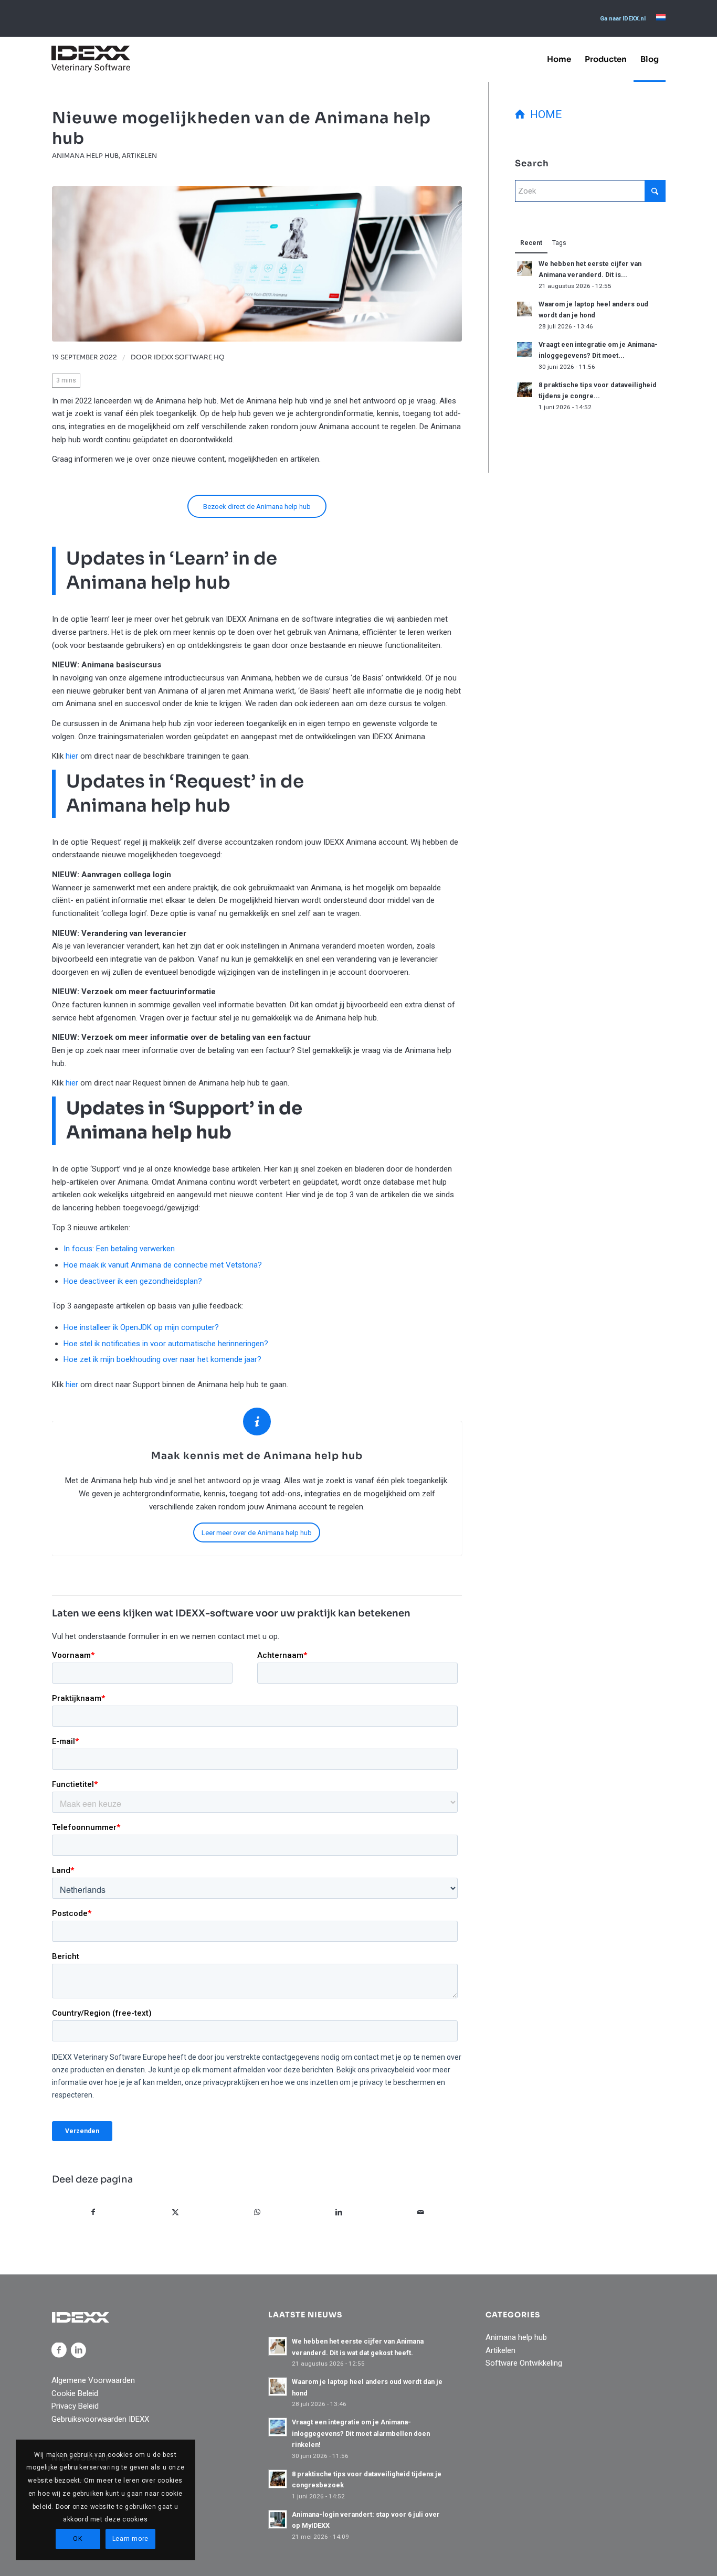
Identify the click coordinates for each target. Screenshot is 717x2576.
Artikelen (139, 156)
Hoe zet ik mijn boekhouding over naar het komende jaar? (162, 1359)
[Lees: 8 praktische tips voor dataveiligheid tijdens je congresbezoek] (524, 390)
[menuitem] (623, 19)
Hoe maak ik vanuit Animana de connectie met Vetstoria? (163, 1265)
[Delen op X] (176, 2212)
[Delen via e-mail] (421, 2212)
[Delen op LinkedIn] (339, 2212)
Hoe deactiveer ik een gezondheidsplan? (133, 1281)
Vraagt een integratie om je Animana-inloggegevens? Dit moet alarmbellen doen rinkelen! (361, 2433)
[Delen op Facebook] (93, 2212)
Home (543, 114)
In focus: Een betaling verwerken (119, 1249)
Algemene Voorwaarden (93, 2380)
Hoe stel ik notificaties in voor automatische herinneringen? (166, 1344)
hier (72, 756)
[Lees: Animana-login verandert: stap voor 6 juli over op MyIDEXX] (278, 2519)
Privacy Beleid (75, 2406)
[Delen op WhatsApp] (257, 2212)
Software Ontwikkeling (524, 2363)
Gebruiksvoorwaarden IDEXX (100, 2419)
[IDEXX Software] (91, 59)
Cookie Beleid (75, 2393)
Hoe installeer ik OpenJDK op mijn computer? (141, 1327)
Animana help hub (85, 156)
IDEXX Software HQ (189, 357)
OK (77, 2539)
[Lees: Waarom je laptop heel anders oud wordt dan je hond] (524, 309)
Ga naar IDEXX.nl (623, 19)
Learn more (130, 2539)
